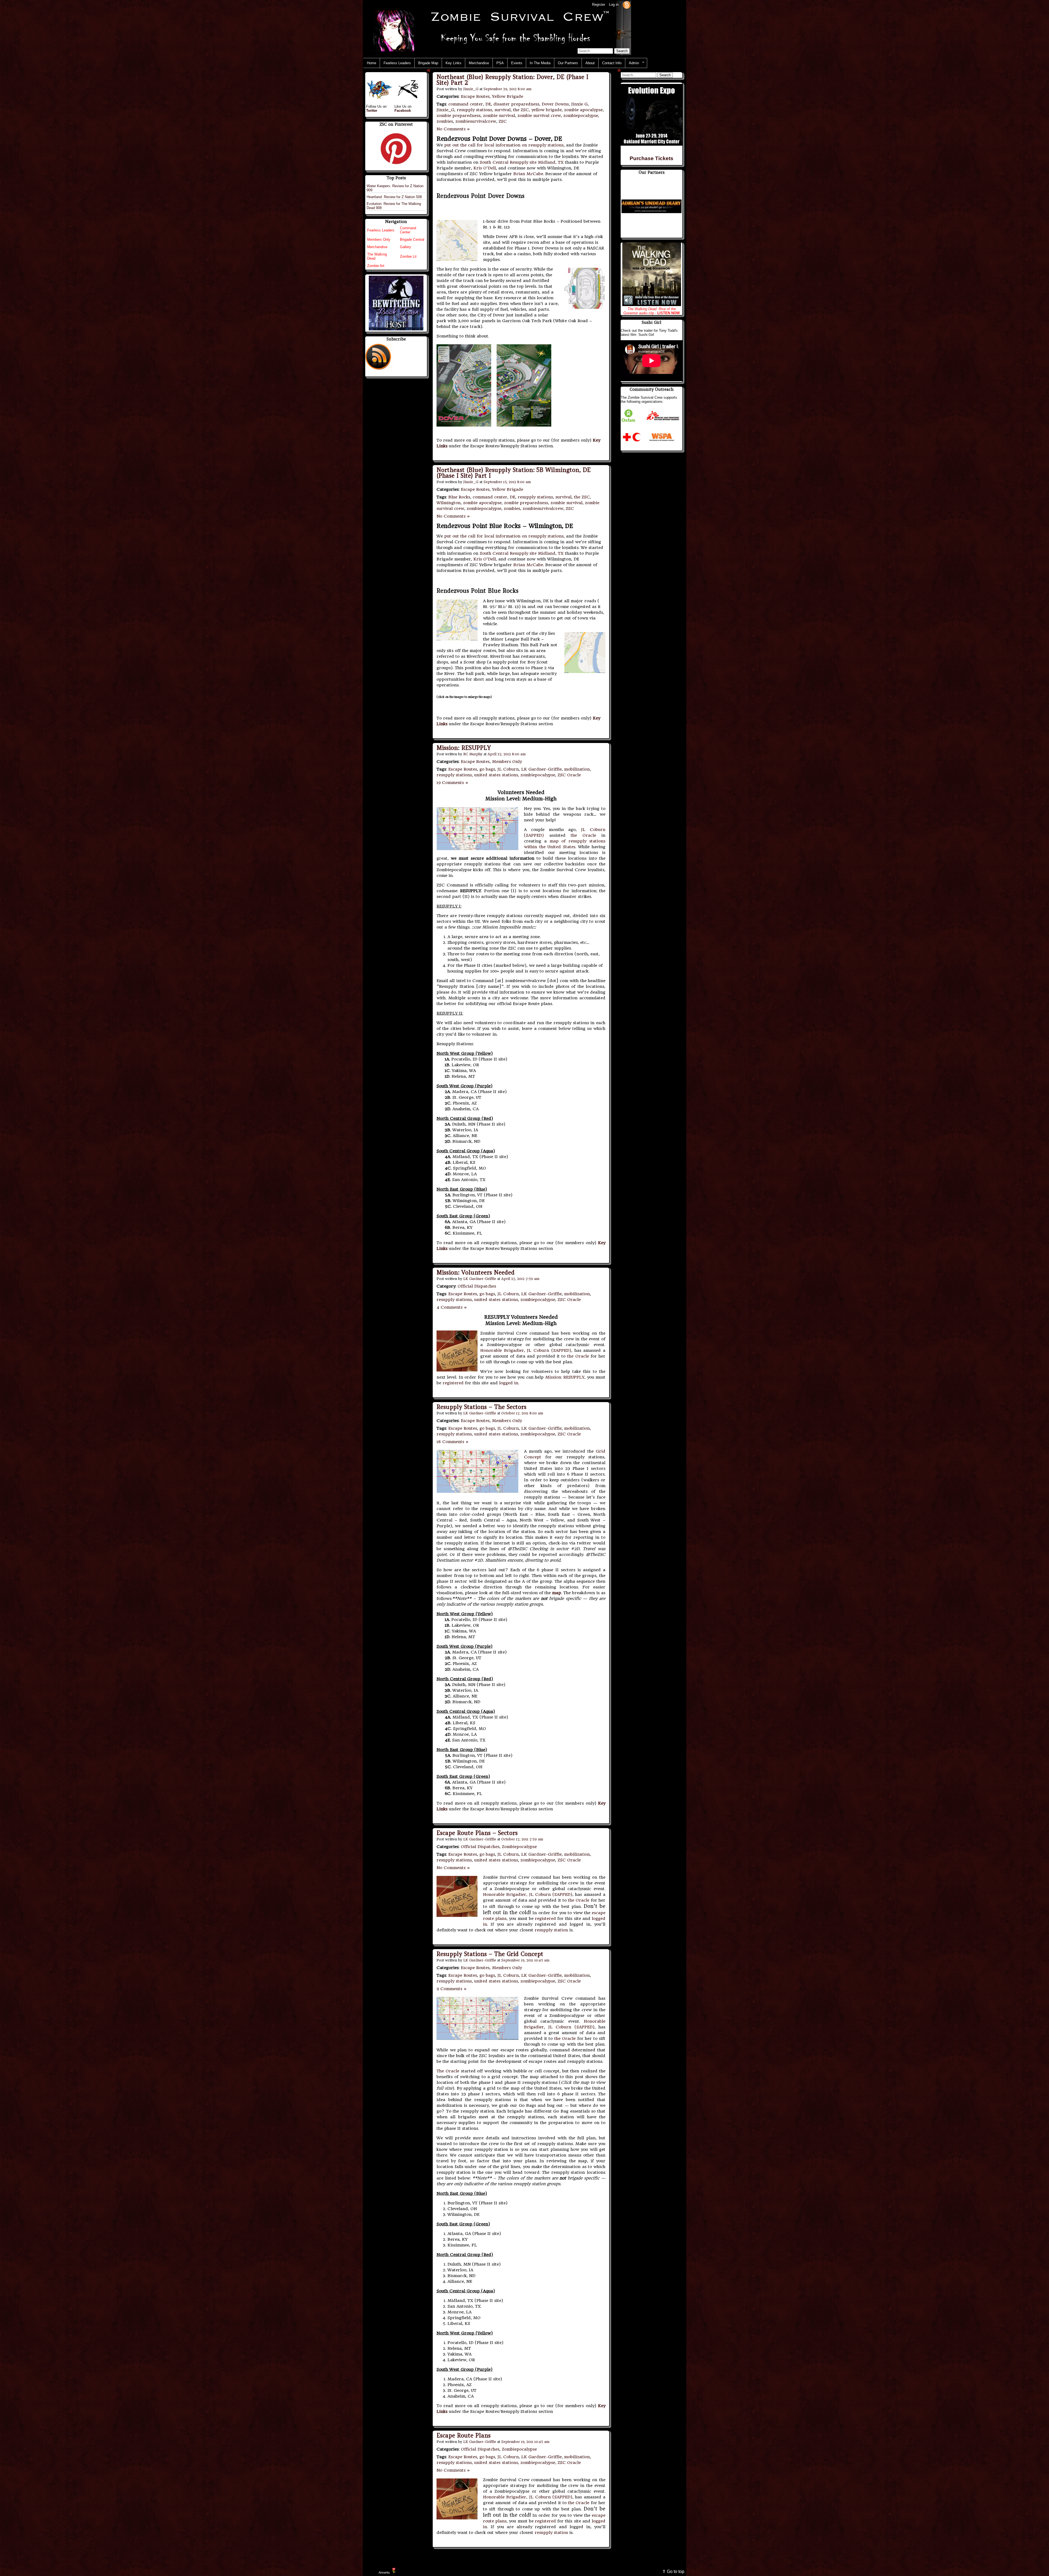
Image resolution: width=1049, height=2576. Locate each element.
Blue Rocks (459, 497)
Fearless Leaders (397, 63)
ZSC (503, 121)
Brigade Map (428, 63)
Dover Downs (555, 104)
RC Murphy (473, 754)
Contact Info (612, 63)
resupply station (551, 1930)
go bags (487, 769)
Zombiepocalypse (519, 1847)
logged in (509, 1383)
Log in (614, 5)
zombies (445, 121)
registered (453, 1383)
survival (503, 110)
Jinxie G (579, 104)
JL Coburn (508, 769)
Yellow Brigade (508, 96)
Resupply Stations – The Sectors (481, 1407)
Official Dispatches (477, 1286)
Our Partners (568, 63)
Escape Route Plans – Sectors (477, 1833)
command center (466, 104)
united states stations (496, 775)
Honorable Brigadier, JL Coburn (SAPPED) (526, 1350)
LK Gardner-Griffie (541, 769)
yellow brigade (546, 110)
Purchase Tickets (652, 158)
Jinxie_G (471, 89)
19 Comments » (453, 783)
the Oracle (583, 835)
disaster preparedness (516, 104)
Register (599, 5)
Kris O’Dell (485, 168)
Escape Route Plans (464, 2435)
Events (517, 63)
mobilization (577, 769)
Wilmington (449, 503)
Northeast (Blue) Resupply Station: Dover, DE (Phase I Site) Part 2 (512, 80)
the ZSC (521, 110)
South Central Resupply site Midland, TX (522, 162)
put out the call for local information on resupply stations (504, 145)
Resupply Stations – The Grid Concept (490, 1954)
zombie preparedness (459, 116)
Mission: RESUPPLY (464, 748)
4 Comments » (452, 1307)
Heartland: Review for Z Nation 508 (394, 197)
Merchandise (479, 63)
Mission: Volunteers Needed (476, 1272)
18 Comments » (453, 1442)
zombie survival (499, 116)
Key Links (453, 63)
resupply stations (474, 110)
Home (372, 63)
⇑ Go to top (673, 2571)
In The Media (540, 63)
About (590, 63)
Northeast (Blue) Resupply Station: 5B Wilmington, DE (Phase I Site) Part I (514, 473)
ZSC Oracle (569, 775)
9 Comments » (452, 1989)
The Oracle (448, 2071)
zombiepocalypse (581, 116)
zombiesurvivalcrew (476, 121)
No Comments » (453, 129)
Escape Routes (475, 96)
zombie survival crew (539, 116)
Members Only (507, 762)
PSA (500, 63)
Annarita (384, 2572)
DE (488, 104)
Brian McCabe (528, 174)
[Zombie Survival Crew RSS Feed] (627, 5)
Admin (632, 63)
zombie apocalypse (583, 110)
